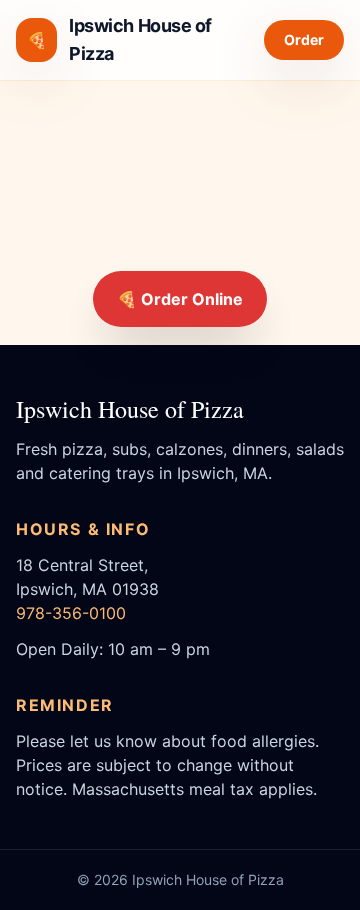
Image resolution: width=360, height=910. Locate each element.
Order (304, 39)
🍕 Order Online (180, 299)
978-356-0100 (71, 613)
